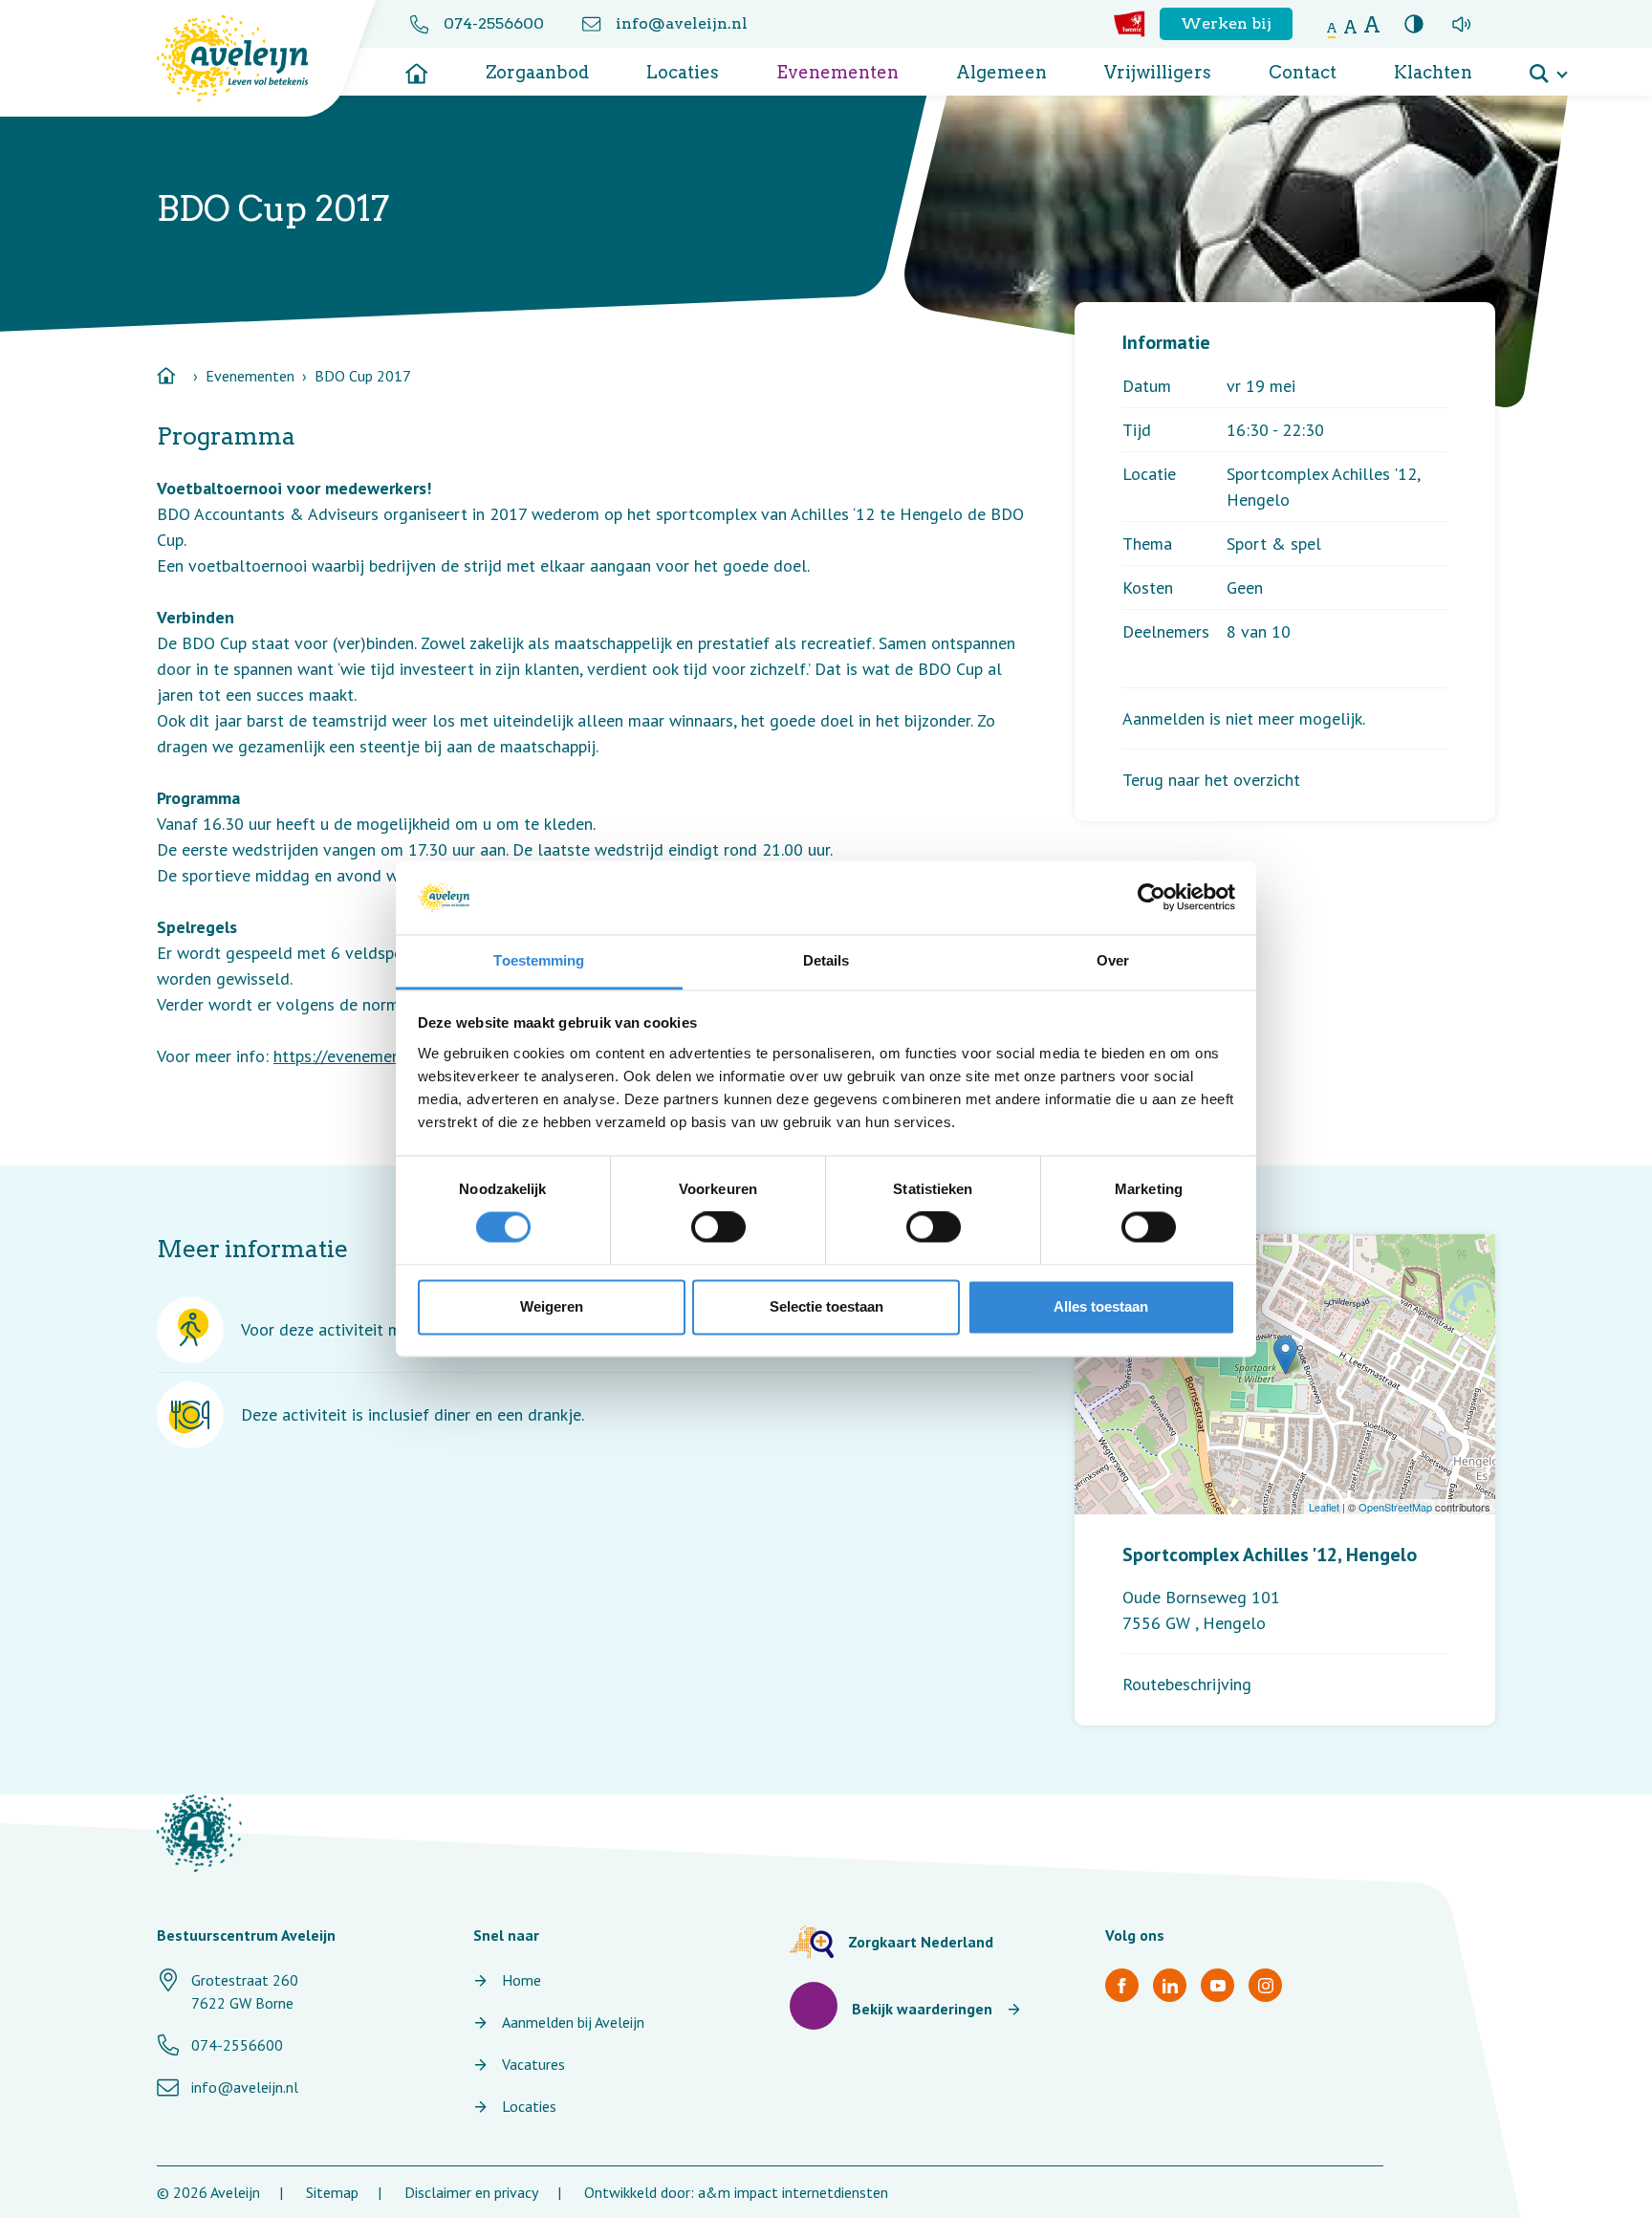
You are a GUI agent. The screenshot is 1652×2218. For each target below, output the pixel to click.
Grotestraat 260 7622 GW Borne (245, 1991)
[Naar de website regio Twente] (1130, 24)
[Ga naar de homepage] (417, 67)
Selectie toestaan (826, 1306)
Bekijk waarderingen (922, 2009)
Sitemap (332, 2192)
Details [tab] (826, 960)
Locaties (683, 72)
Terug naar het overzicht (1211, 780)
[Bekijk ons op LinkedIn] (1170, 1985)
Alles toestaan (1101, 1306)
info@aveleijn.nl (682, 23)
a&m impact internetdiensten (793, 2192)
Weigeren (552, 1306)
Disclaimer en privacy (471, 2192)
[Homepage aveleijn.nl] (199, 1833)
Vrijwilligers (1158, 72)
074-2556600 (494, 23)
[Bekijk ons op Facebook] (1122, 1985)
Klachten (1433, 72)
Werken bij (1226, 23)
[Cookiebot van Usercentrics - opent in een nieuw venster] (1152, 898)
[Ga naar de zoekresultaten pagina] (1548, 67)
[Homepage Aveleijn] (247, 58)
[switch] (718, 1228)
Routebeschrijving (1187, 1684)
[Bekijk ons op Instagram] (1265, 1985)
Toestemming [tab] (539, 960)
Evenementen (837, 72)
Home (522, 1980)
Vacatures (533, 2064)
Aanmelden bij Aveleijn (573, 2022)
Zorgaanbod (537, 72)
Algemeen (1001, 72)
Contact (1303, 72)
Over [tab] (1113, 960)
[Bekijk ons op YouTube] (1217, 1985)
